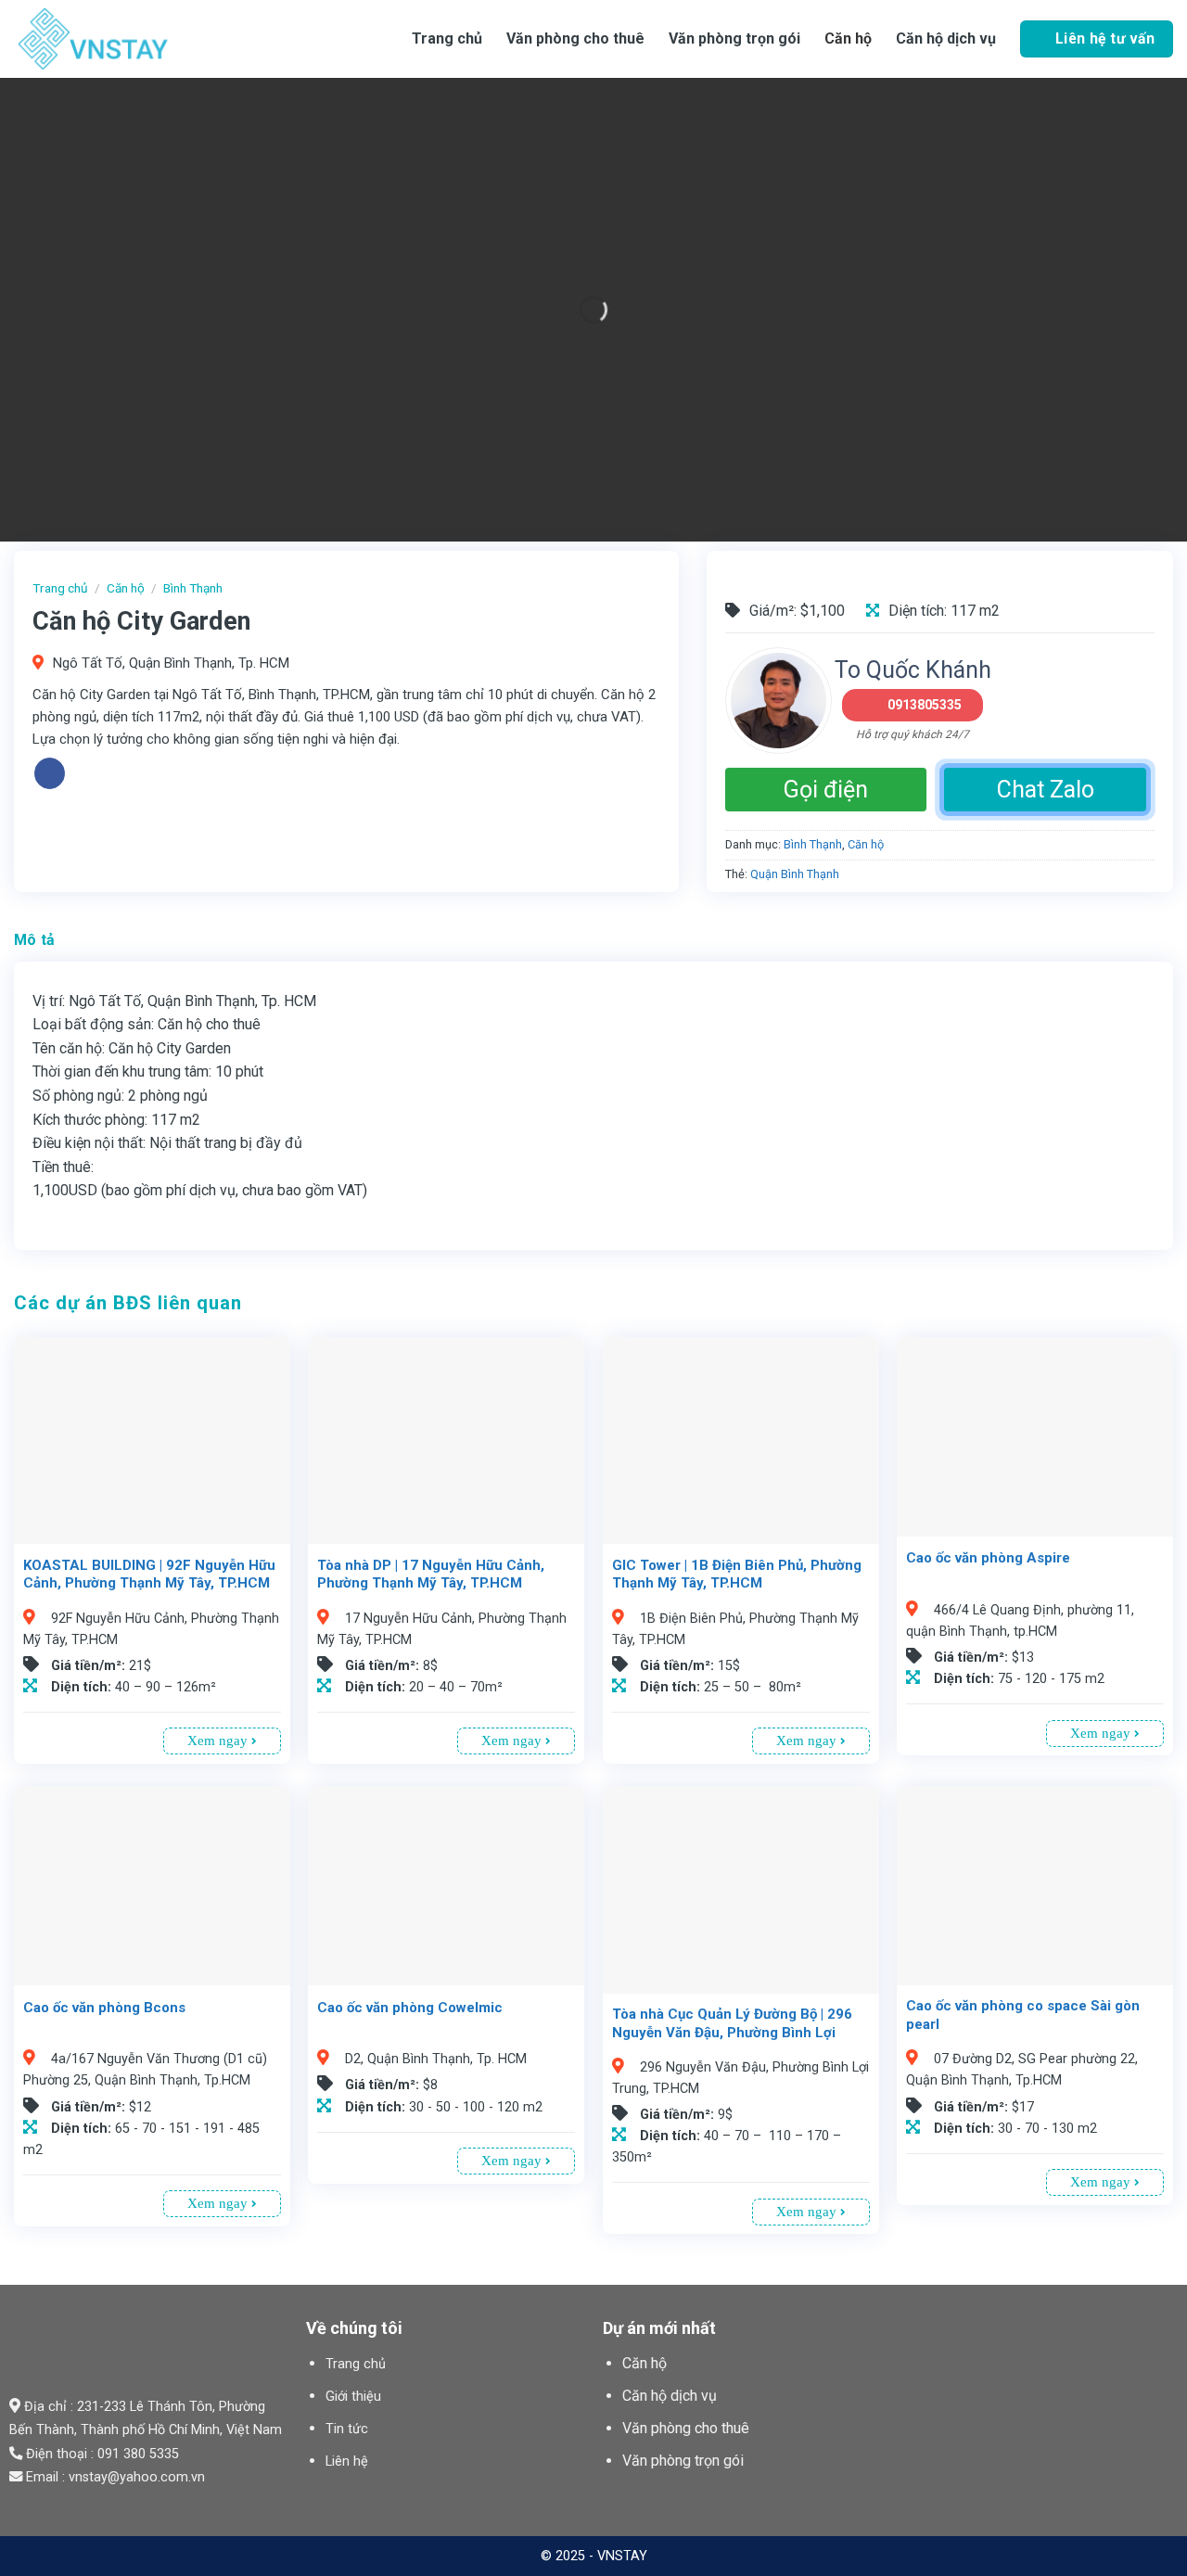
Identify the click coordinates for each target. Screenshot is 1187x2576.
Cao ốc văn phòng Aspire (988, 1558)
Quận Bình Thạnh (795, 874)
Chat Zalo (1046, 790)
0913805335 (925, 705)
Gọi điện (826, 790)
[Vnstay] (162, 39)
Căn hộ (848, 38)
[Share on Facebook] (50, 773)
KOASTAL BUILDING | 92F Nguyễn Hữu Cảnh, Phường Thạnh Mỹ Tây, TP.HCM (149, 1575)
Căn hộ (645, 2363)
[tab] (35, 940)
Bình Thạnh (193, 588)
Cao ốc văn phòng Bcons (104, 2008)
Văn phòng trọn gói (734, 38)
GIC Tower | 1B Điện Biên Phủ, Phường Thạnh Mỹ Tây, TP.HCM (737, 1575)
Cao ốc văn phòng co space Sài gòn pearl (1023, 2015)
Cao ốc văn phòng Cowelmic (410, 2008)
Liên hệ (347, 2461)
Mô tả (35, 940)
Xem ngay (219, 1741)
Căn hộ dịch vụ (946, 38)
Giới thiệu (353, 2397)
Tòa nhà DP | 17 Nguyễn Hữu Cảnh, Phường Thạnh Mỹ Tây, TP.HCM (431, 1575)
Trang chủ (447, 38)
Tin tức (347, 2429)
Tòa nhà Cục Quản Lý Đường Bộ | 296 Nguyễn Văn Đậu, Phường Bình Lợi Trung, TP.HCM (732, 2032)
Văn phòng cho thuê (575, 38)
